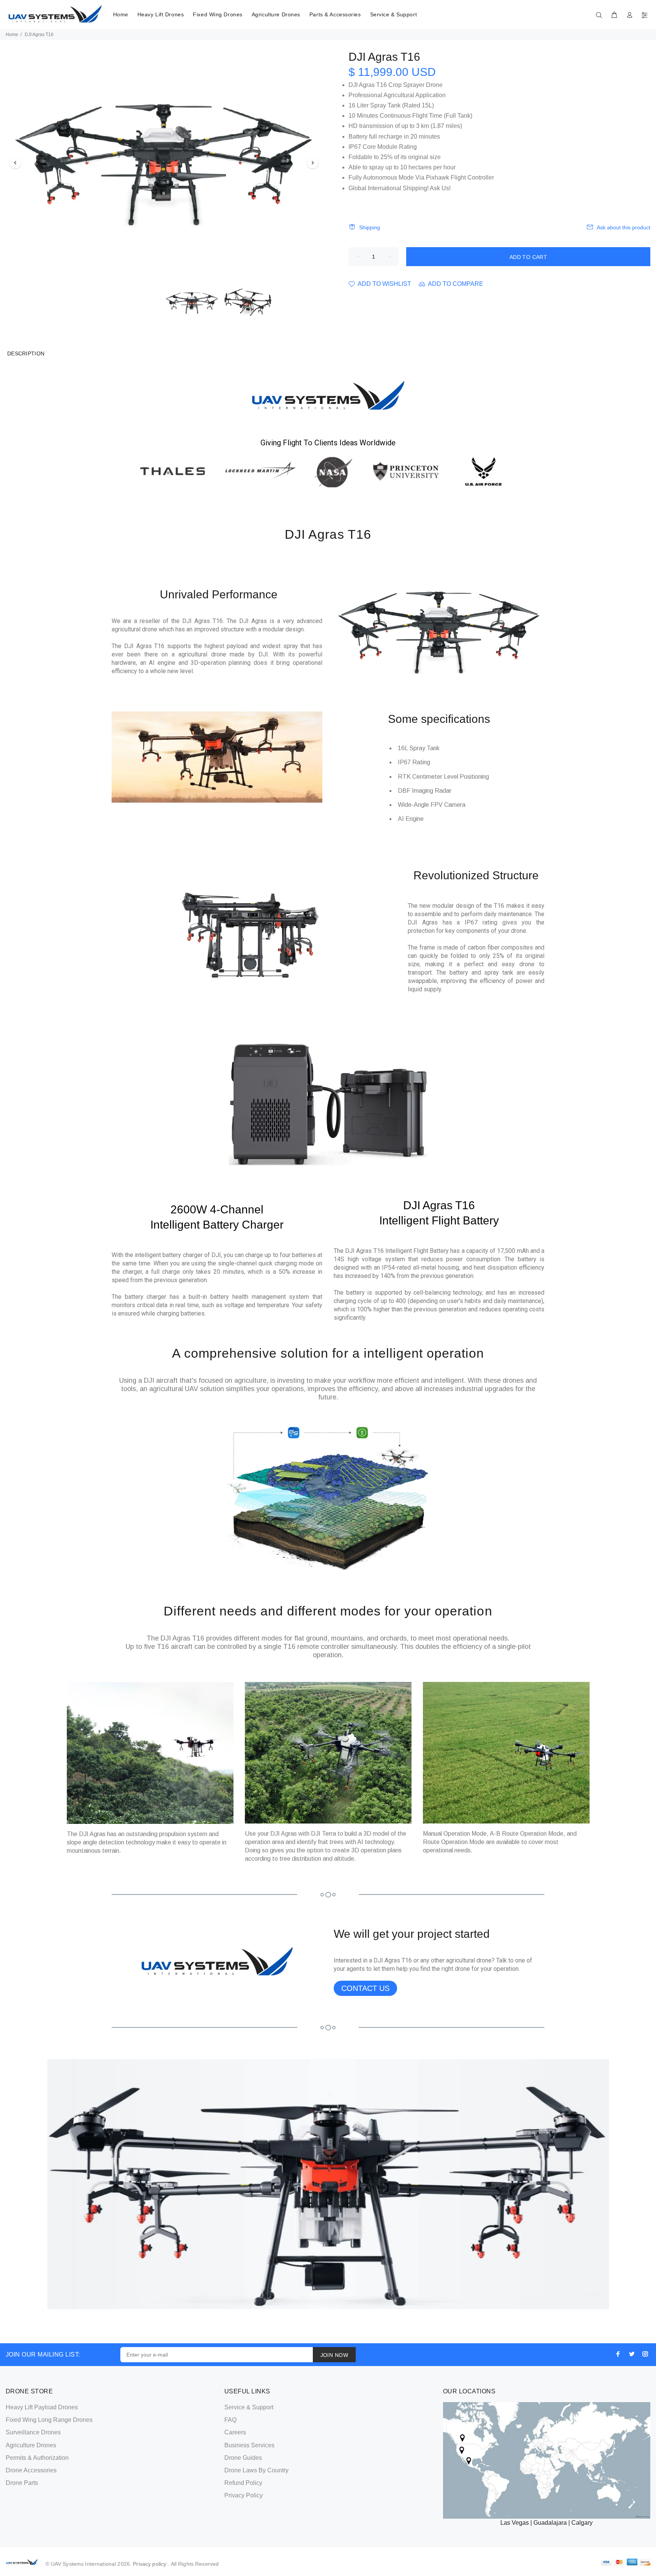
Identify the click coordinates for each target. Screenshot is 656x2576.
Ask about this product (624, 227)
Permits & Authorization (37, 2458)
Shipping (370, 227)
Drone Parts (22, 2483)
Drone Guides (243, 2458)
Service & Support (394, 14)
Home (121, 14)
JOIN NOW (334, 2355)
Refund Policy (243, 2483)
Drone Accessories (31, 2470)
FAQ (230, 2420)
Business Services (249, 2445)
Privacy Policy (244, 2495)
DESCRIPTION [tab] (26, 353)
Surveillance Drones (33, 2432)
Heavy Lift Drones (161, 14)
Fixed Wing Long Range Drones (49, 2420)
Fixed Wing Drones (218, 14)
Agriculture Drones (276, 14)
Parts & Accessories (335, 14)
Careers (235, 2432)
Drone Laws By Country (256, 2470)
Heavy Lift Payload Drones (42, 2407)
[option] (164, 163)
